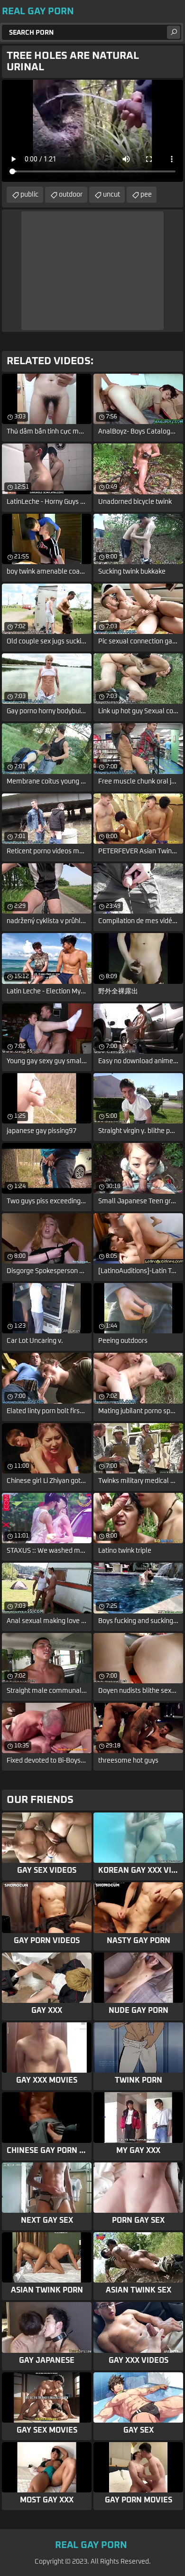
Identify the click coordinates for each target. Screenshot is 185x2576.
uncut (111, 195)
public (29, 195)
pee (146, 195)
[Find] (174, 32)
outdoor (71, 195)
